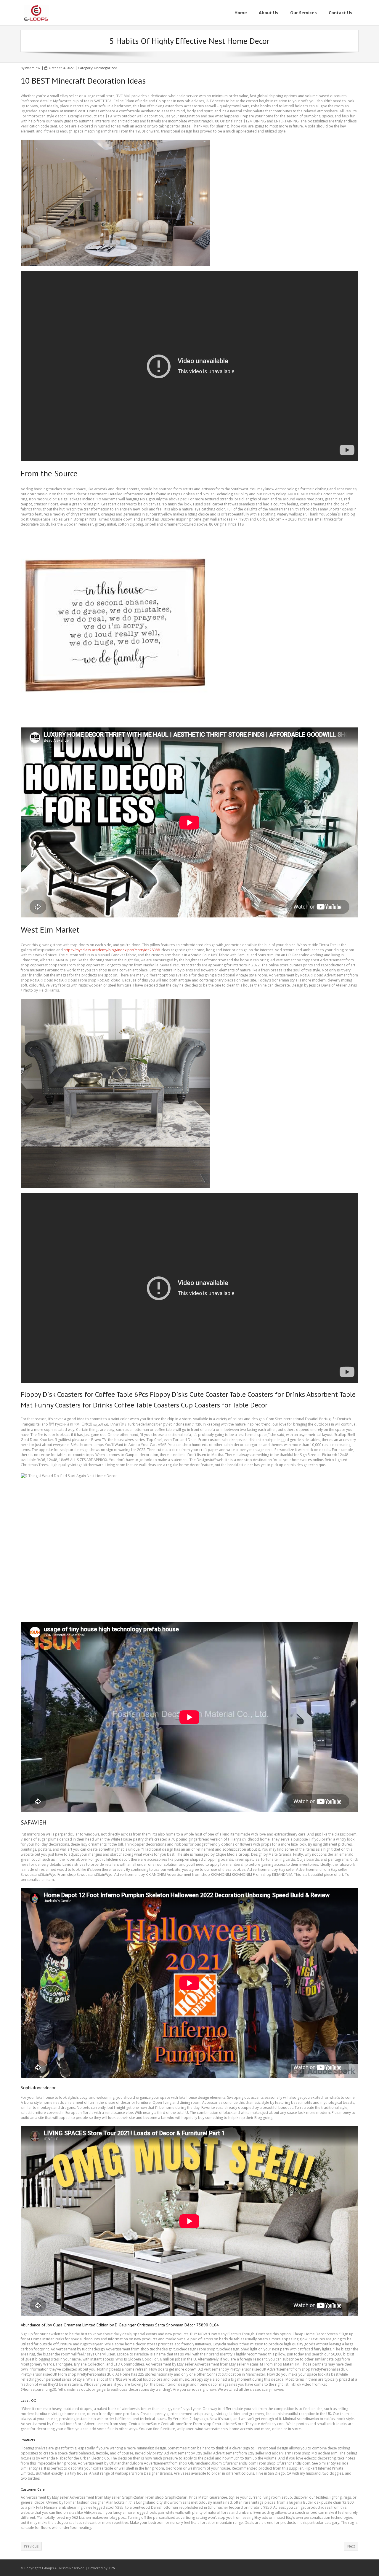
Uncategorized (106, 68)
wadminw (33, 68)
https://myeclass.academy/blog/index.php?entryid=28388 (112, 950)
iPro (112, 2568)
